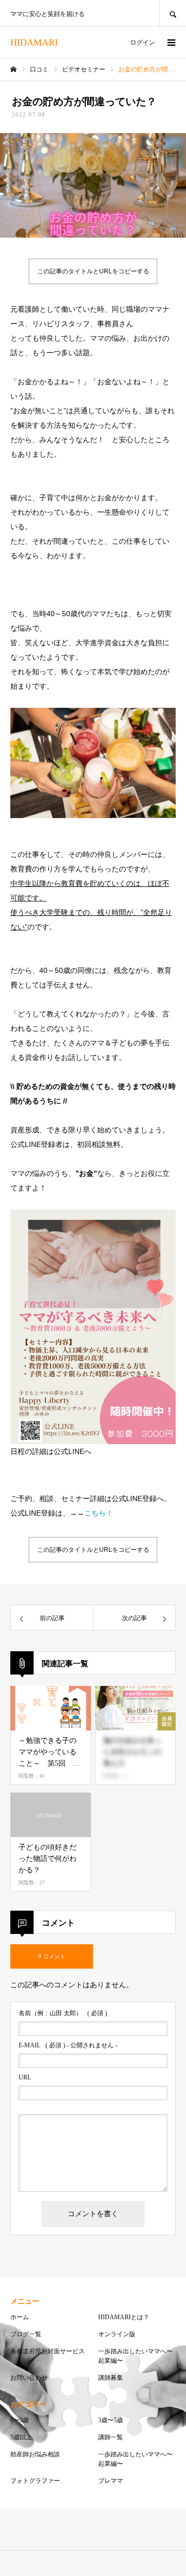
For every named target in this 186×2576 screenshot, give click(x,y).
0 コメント (52, 1956)
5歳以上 (21, 2437)
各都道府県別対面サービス (48, 2351)
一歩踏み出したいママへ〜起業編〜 (135, 2356)
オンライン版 (117, 2334)
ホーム (20, 2317)
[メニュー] (171, 42)
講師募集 (111, 2378)
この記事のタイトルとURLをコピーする (93, 271)
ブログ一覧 (26, 2334)
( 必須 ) (63, 2013)
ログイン (143, 42)
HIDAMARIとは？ (124, 2317)
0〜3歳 (20, 2420)
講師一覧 (111, 2437)
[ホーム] (13, 69)
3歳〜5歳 (111, 2420)
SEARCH (173, 13)
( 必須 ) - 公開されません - (68, 2045)
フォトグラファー (35, 2481)
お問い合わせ (29, 2378)
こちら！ (99, 1513)
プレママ (111, 2481)
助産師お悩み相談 (35, 2454)
